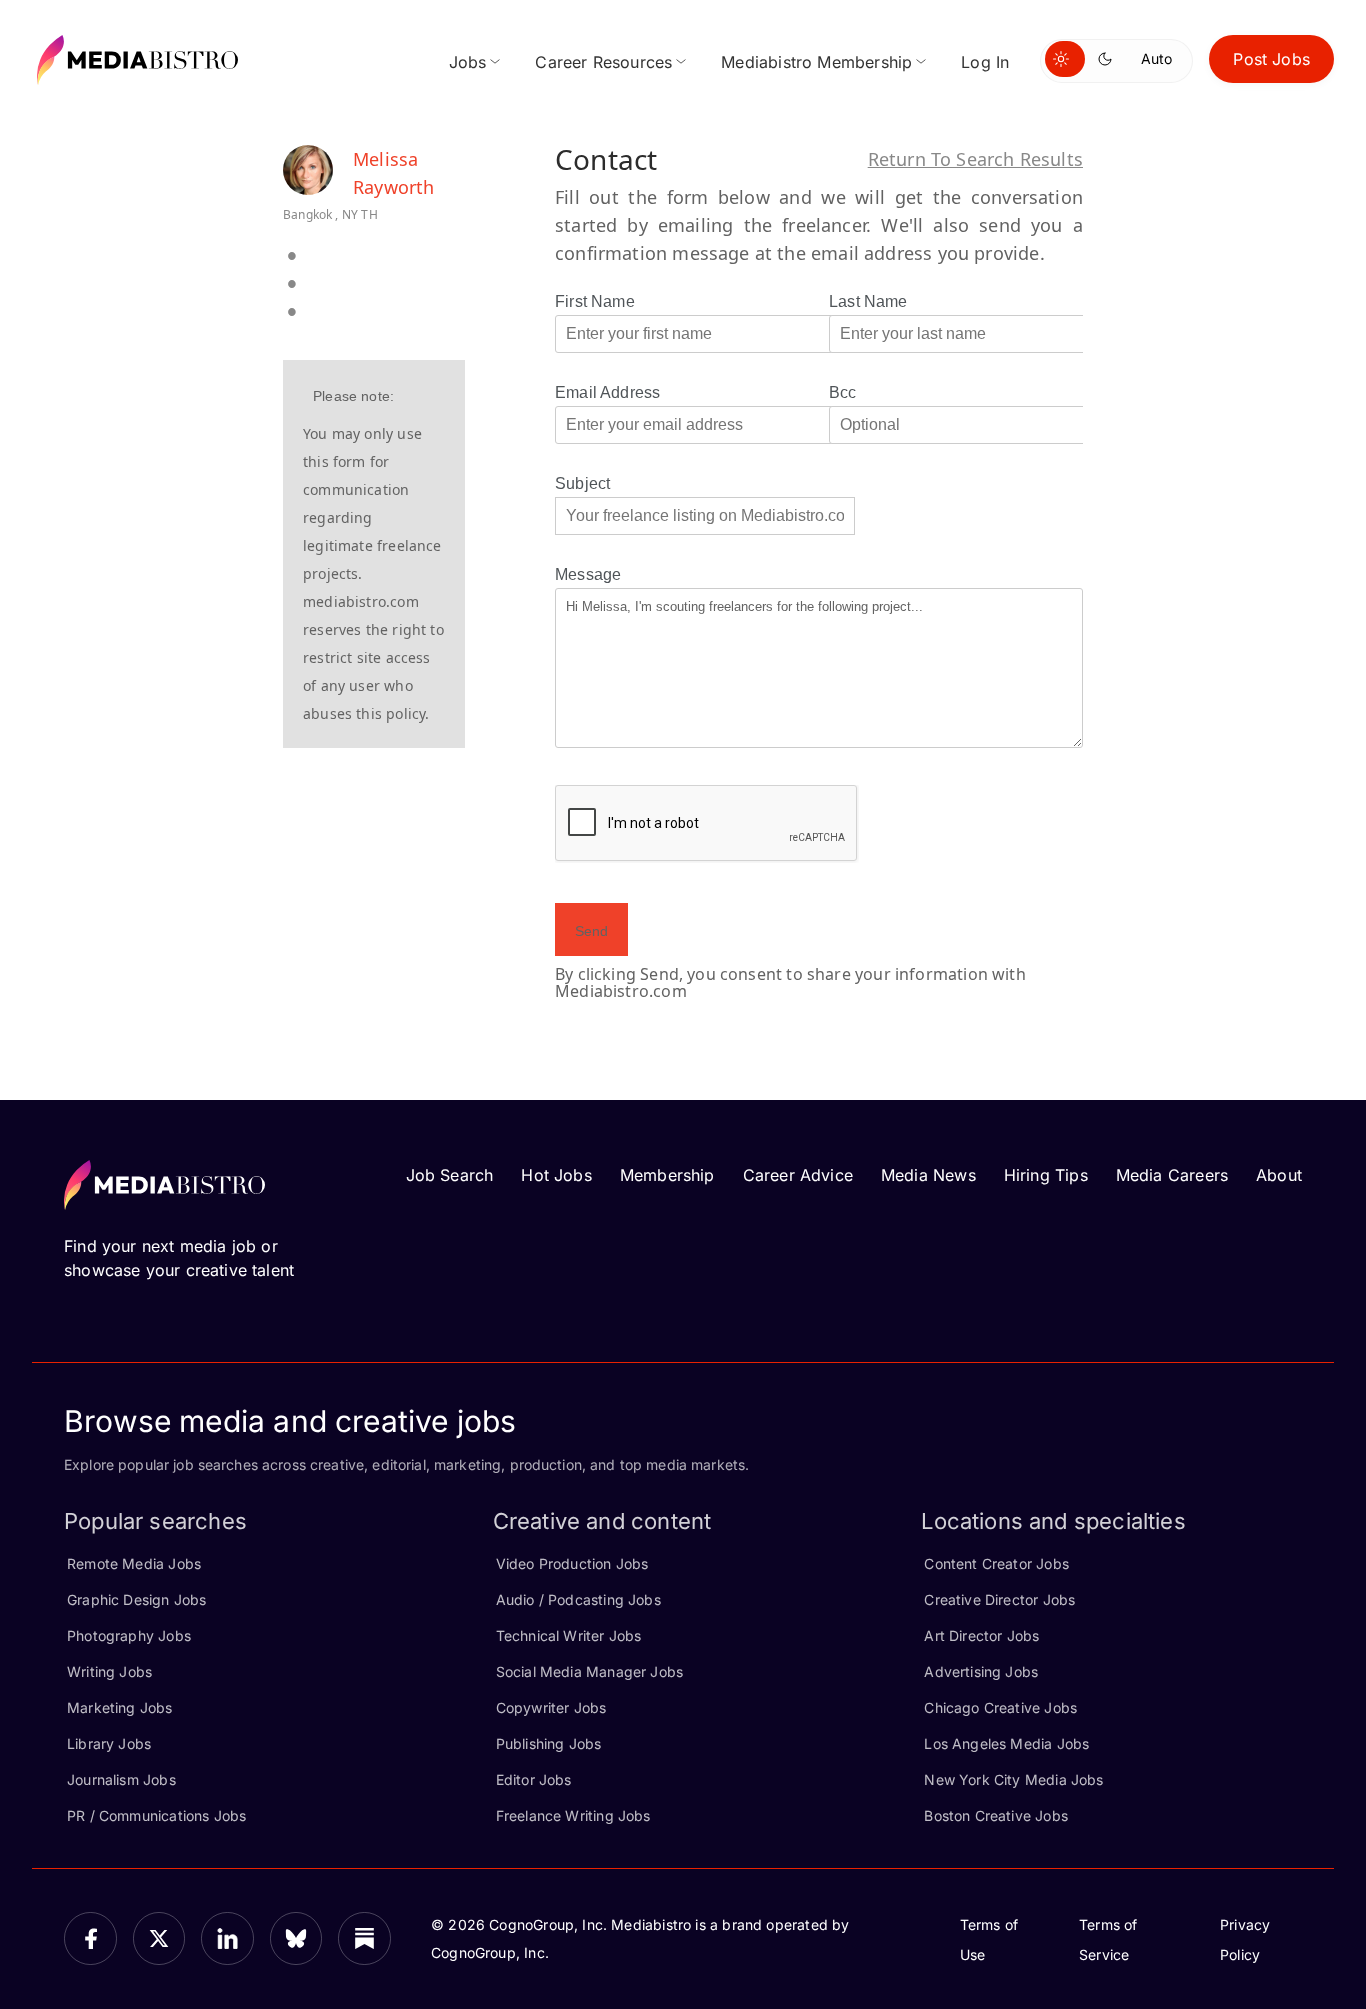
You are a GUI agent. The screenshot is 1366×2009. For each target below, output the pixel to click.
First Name (595, 301)
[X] (159, 1938)
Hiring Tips (1046, 1175)
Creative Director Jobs (999, 1599)
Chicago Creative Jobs (1000, 1707)
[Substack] (364, 1938)
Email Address (607, 392)
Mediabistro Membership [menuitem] (816, 62)
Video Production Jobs (572, 1563)
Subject (582, 483)
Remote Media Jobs (134, 1563)
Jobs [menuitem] (468, 62)
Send (591, 931)
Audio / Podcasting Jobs (578, 1599)
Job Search (450, 1175)
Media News (928, 1175)
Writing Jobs (109, 1671)
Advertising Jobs (981, 1671)
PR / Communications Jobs (156, 1815)
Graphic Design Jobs (136, 1599)
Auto (1156, 58)
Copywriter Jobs (551, 1707)
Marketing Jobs (120, 1707)
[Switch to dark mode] (1109, 59)
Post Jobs (1271, 59)
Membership (667, 1175)
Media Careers (1172, 1175)
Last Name (868, 301)
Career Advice (798, 1175)
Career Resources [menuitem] (603, 62)
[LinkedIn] (227, 1938)
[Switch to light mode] (1065, 59)
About (1279, 1175)
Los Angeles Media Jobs (1006, 1743)
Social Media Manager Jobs (590, 1671)
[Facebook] (90, 1938)
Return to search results (975, 159)
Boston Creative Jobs (996, 1815)
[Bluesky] (296, 1938)
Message (588, 574)
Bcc (843, 392)
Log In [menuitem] (985, 62)
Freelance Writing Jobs (573, 1815)
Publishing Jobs (549, 1743)
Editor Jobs (534, 1779)
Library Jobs (109, 1743)
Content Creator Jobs (996, 1563)
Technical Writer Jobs (569, 1635)
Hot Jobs (556, 1175)
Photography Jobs (129, 1635)
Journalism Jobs (121, 1779)
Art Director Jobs (981, 1635)
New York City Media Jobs (1013, 1779)
